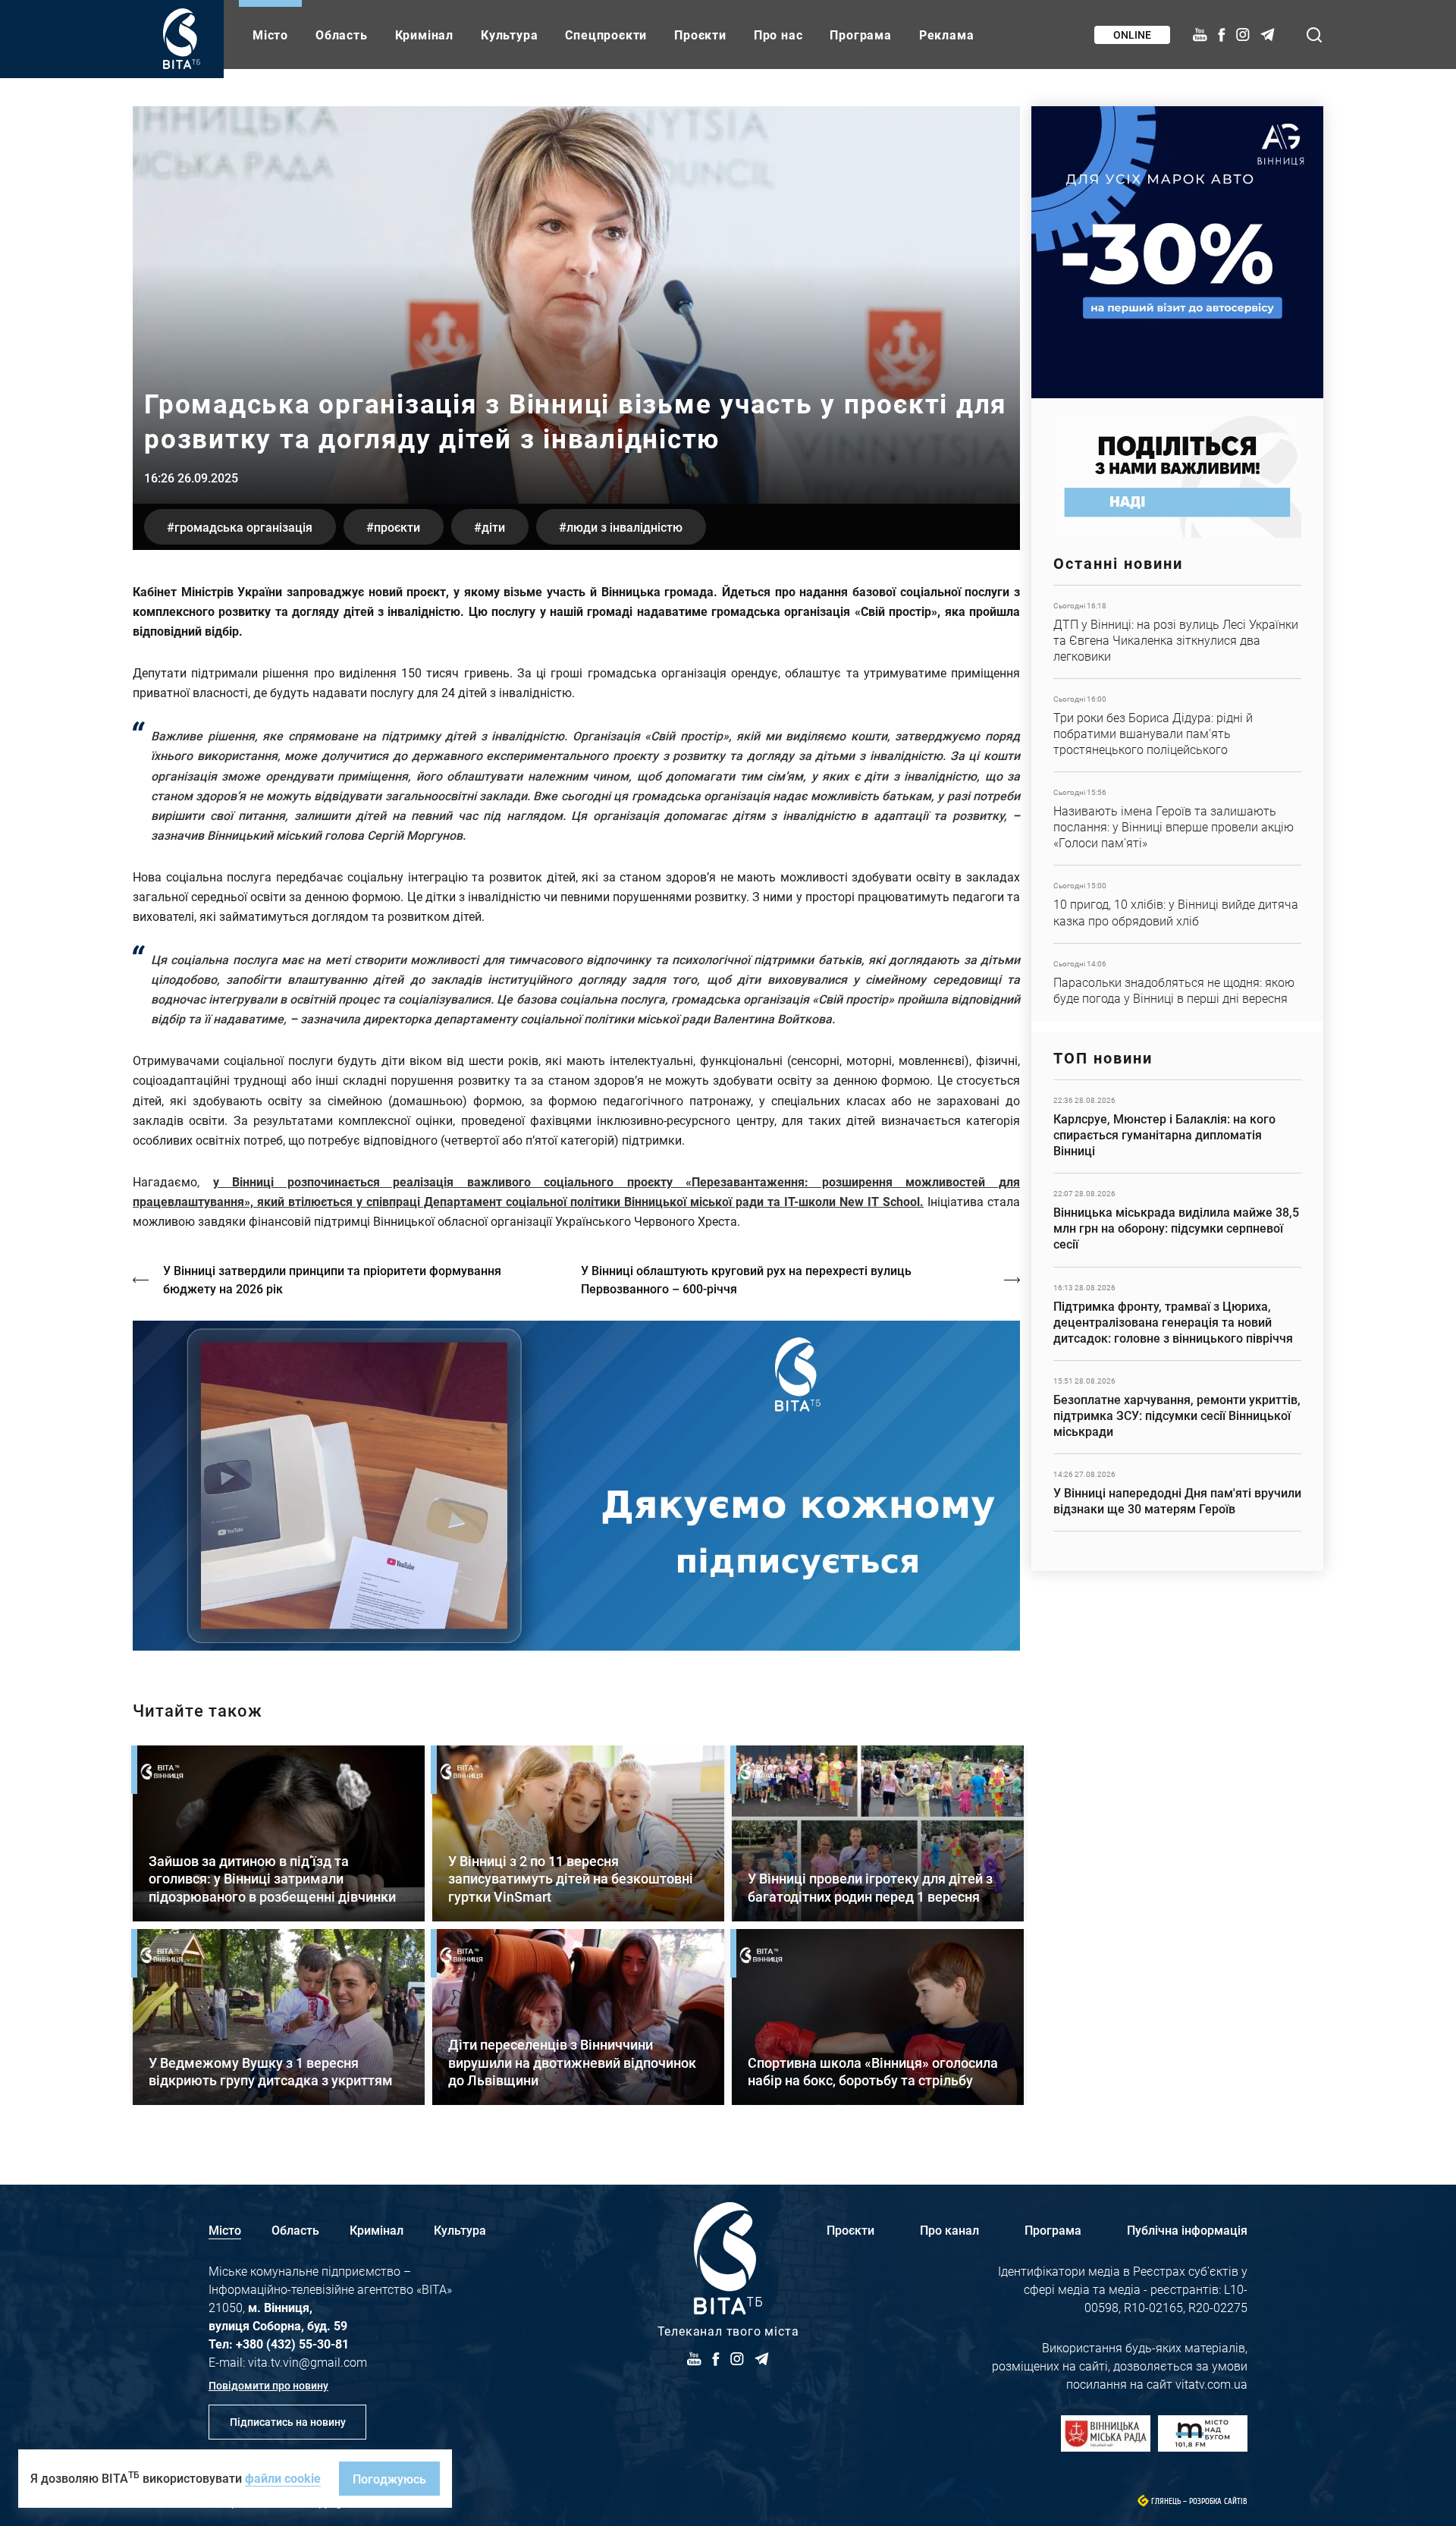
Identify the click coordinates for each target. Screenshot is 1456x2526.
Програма (860, 35)
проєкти (397, 527)
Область (342, 35)
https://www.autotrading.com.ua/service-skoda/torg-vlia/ (1177, 252)
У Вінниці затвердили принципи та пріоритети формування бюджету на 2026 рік (332, 1279)
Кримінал (424, 35)
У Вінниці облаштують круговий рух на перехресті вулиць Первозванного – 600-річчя (746, 1279)
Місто (270, 35)
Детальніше (1177, 632)
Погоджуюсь (389, 2479)
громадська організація (243, 527)
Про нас (778, 35)
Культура (509, 35)
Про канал (949, 2230)
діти (493, 527)
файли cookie (283, 2478)
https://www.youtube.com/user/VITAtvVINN (576, 1486)
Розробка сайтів (1218, 2501)
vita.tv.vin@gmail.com (308, 2362)
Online (1132, 35)
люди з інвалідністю (624, 527)
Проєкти (700, 35)
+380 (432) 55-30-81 (292, 2344)
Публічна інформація (1187, 2230)
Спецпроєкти (606, 35)
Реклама (947, 35)
